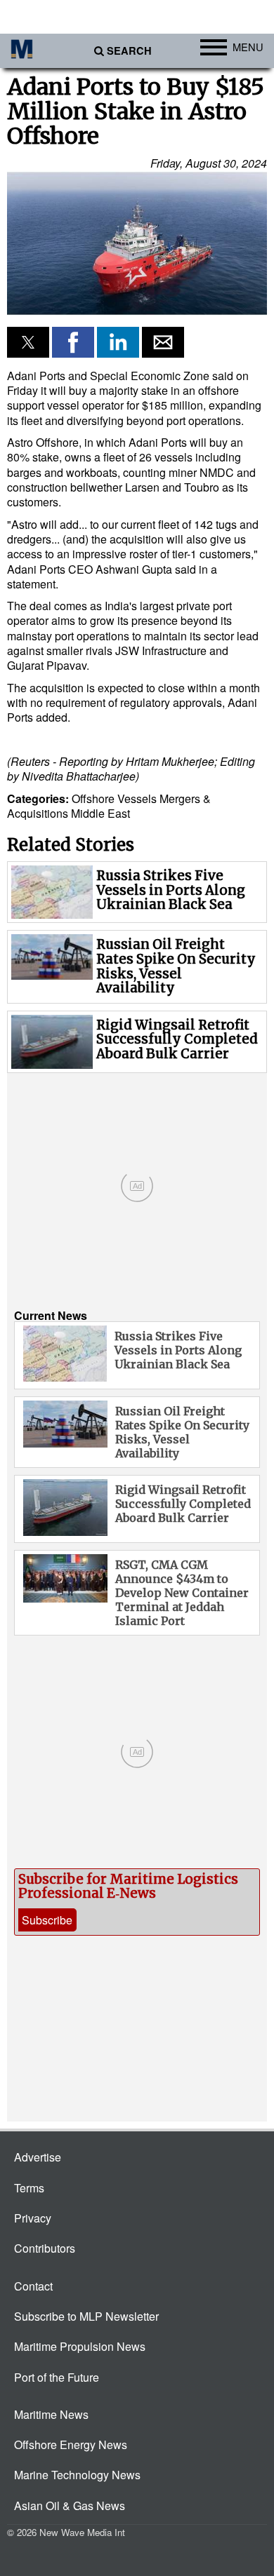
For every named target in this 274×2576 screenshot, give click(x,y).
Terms (29, 2188)
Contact (33, 2286)
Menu (248, 47)
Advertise (38, 2157)
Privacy (33, 2218)
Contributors (45, 2248)
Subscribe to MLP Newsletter (86, 2316)
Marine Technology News (77, 2475)
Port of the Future (57, 2377)
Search (129, 51)
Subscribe (47, 1920)
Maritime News (51, 2414)
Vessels (137, 798)
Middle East (100, 813)
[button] (137, 244)
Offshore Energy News (71, 2444)
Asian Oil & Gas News (70, 2506)
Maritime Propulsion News (80, 2346)
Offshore (93, 798)
